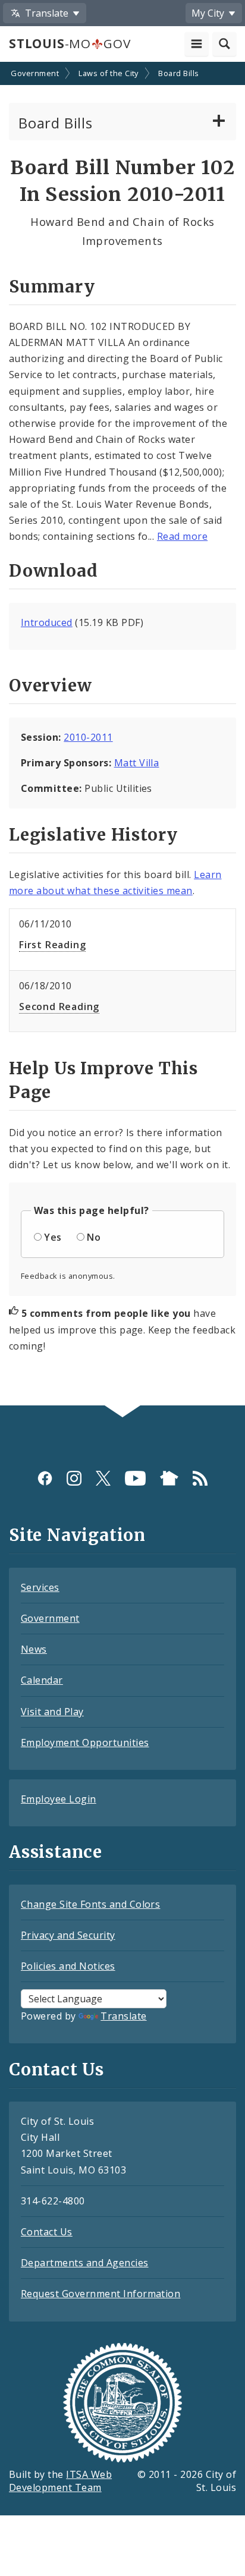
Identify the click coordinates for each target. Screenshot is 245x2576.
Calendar (42, 1680)
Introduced (47, 622)
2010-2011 (88, 737)
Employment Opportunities (85, 1743)
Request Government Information (100, 2294)
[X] (103, 1478)
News (34, 1649)
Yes (53, 1237)
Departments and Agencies (85, 2263)
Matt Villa (137, 763)
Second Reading (59, 1007)
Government (35, 73)
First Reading (52, 945)
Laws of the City (109, 73)
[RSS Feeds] (200, 1478)
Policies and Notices (68, 1966)
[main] (122, 735)
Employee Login (59, 1799)
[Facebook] (45, 1478)
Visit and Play (52, 1712)
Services (40, 1587)
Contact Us (47, 2232)
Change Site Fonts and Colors (90, 1904)
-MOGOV (70, 43)
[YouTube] (135, 1478)
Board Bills (178, 73)
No (94, 1237)
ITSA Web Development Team (60, 2481)
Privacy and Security (68, 1935)
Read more (182, 536)
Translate (123, 2016)
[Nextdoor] (169, 1478)
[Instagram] (74, 1478)
